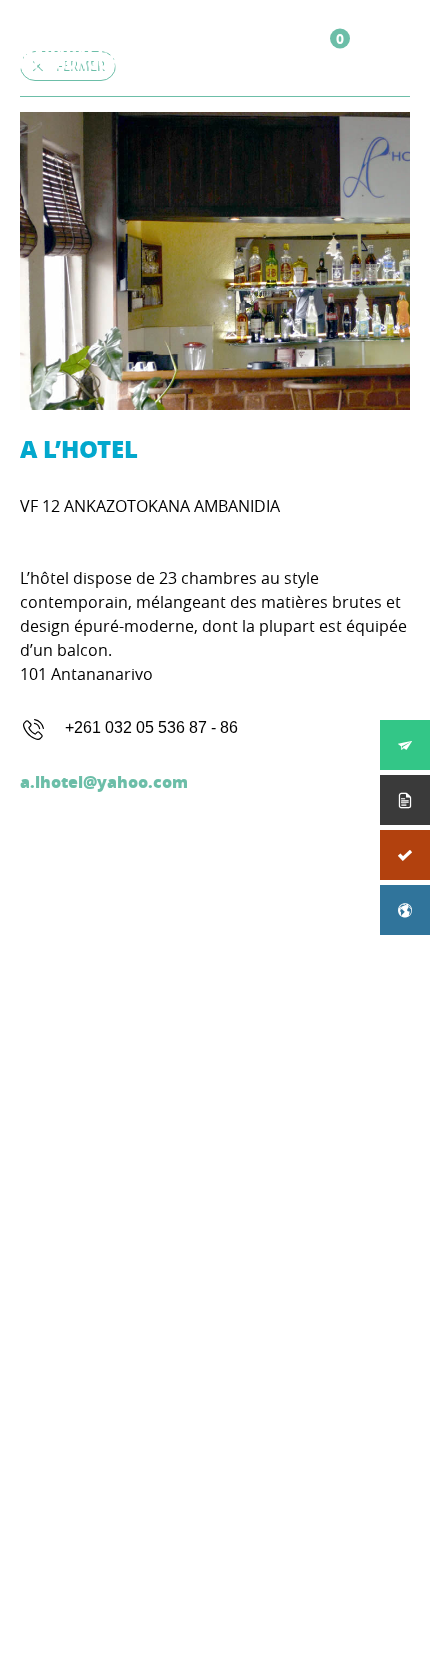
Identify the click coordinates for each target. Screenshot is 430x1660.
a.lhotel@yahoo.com (104, 781)
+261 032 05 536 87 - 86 (151, 727)
